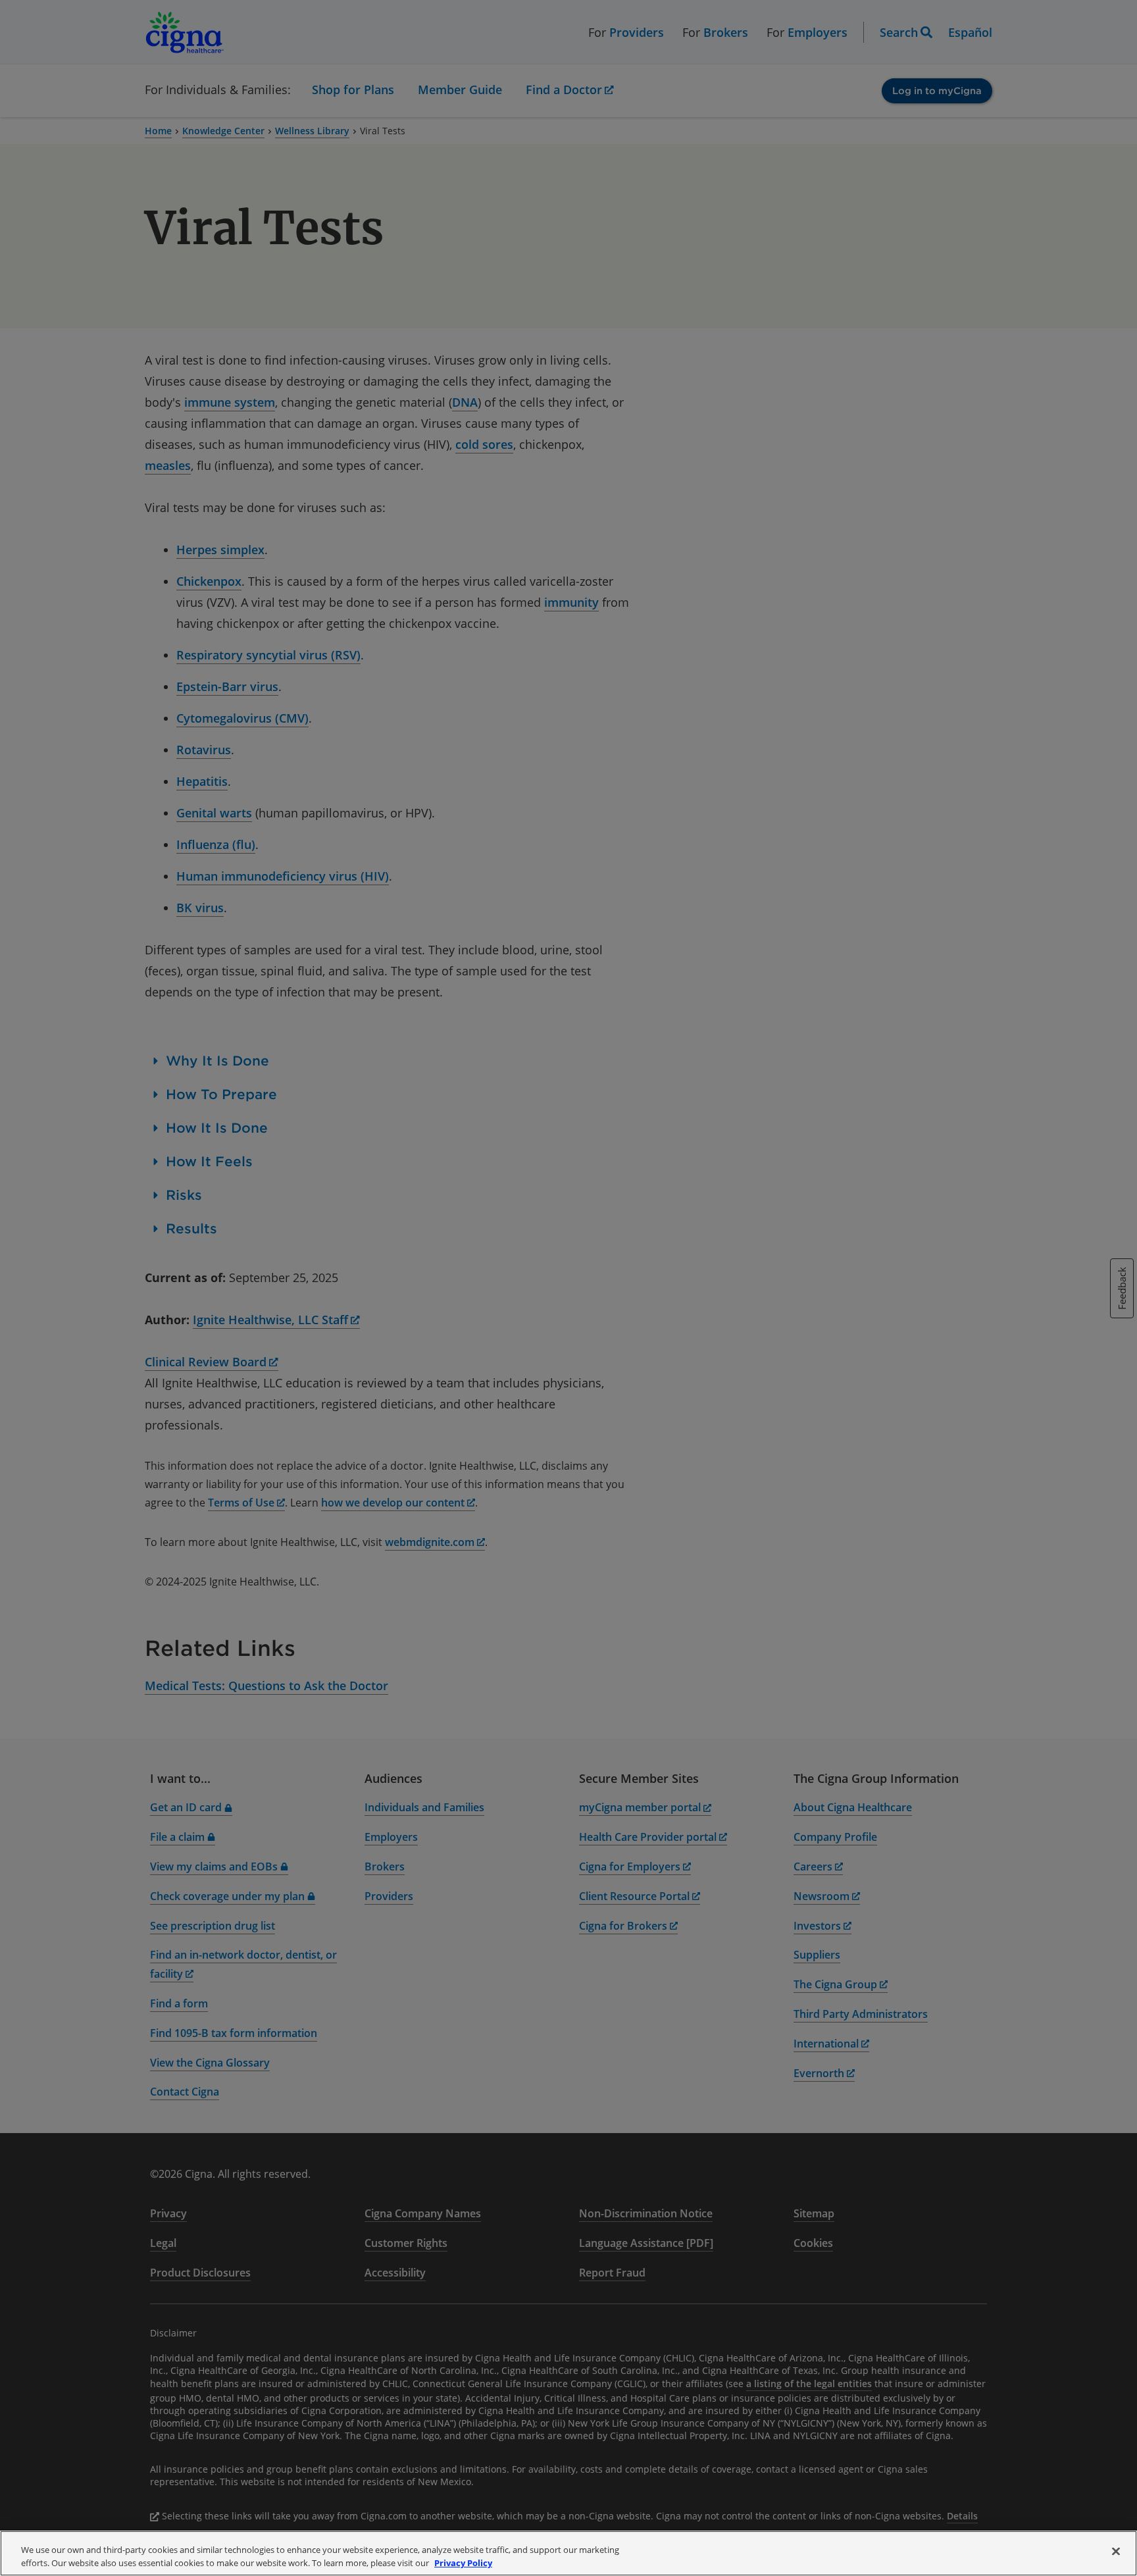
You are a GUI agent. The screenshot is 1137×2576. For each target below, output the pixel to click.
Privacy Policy (463, 2562)
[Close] (1116, 2552)
